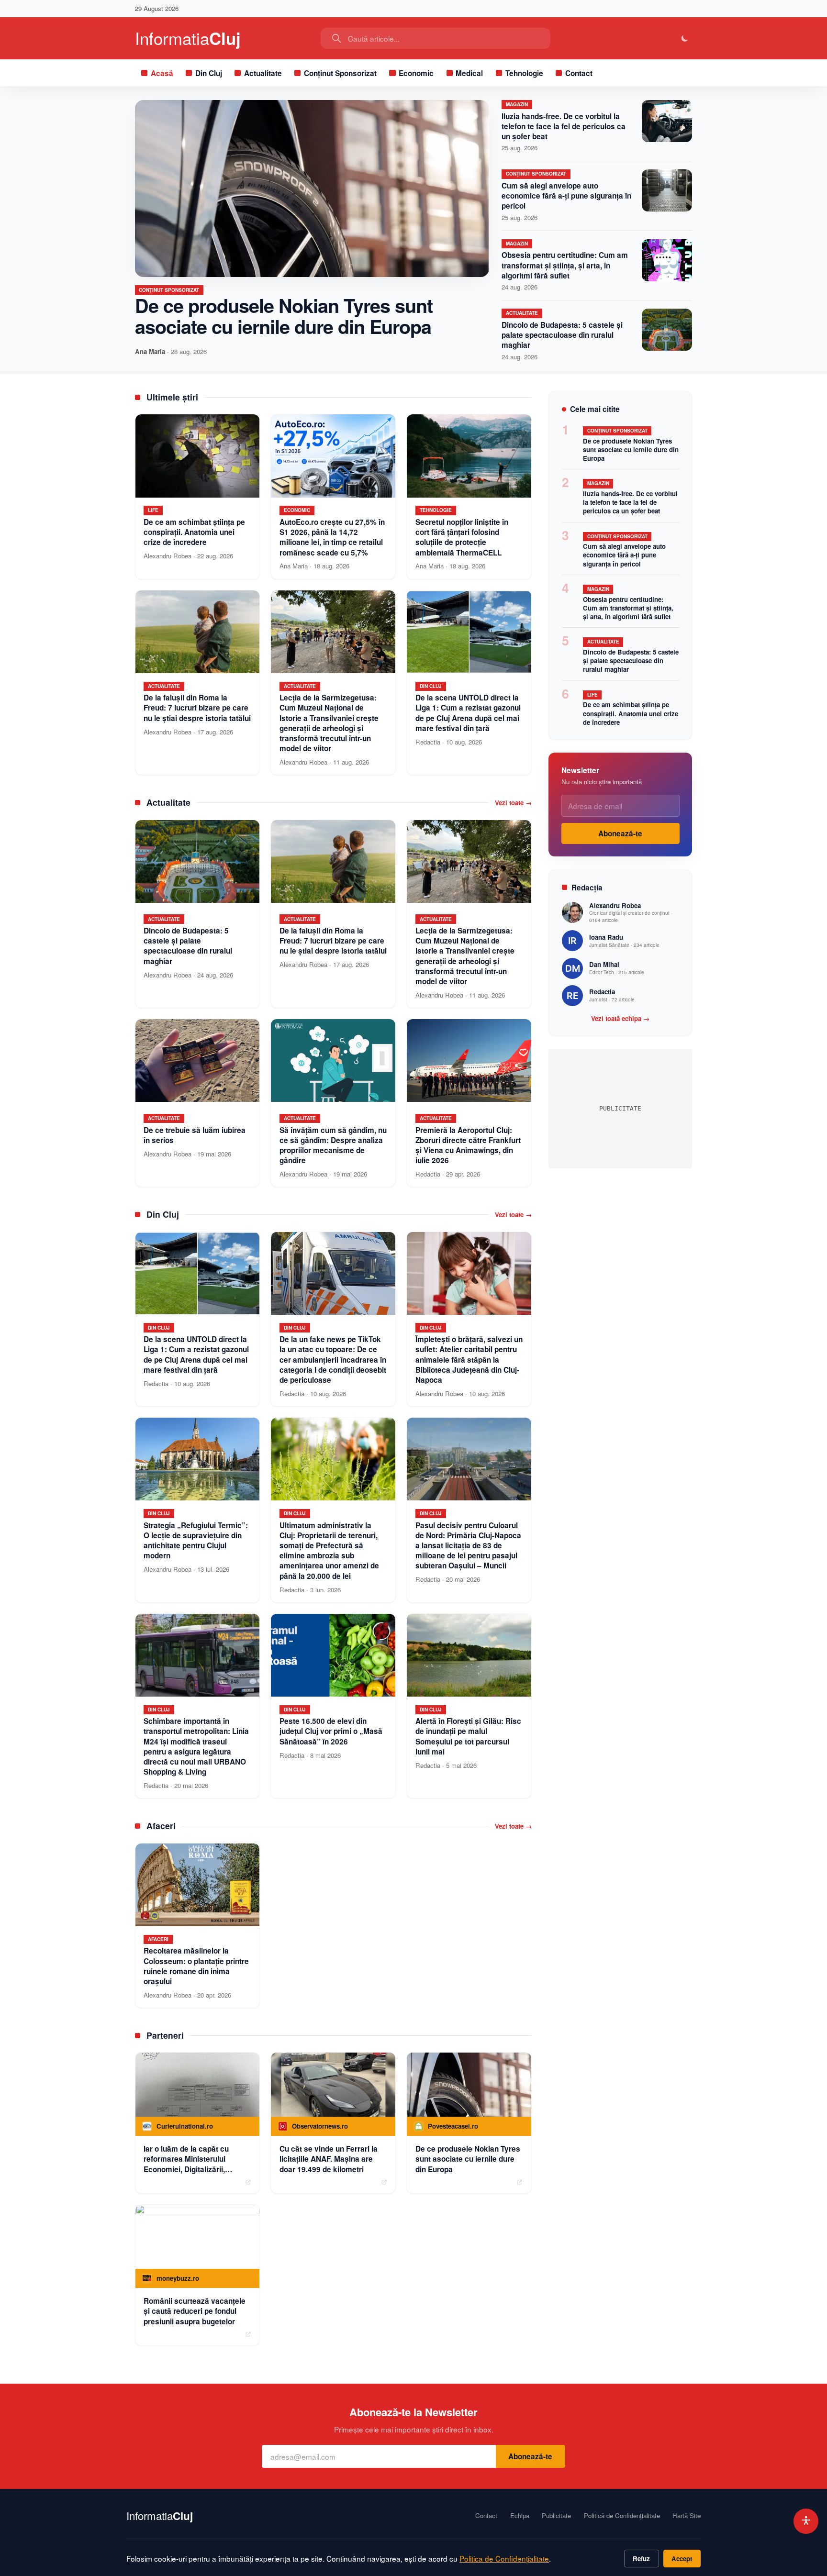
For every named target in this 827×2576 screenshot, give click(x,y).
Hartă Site (687, 2516)
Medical (469, 73)
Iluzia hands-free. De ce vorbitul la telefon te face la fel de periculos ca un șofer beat (564, 126)
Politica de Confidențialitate (504, 2558)
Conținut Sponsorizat (340, 73)
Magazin (517, 104)
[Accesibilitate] (806, 2521)
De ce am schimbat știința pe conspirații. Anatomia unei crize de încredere (631, 713)
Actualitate (263, 73)
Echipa (520, 2516)
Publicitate (556, 2516)
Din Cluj (209, 73)
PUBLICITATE (620, 1108)
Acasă (162, 73)
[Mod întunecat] (685, 39)
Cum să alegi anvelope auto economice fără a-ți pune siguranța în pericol (566, 196)
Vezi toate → (513, 803)
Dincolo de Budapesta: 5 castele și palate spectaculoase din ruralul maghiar (562, 335)
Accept (682, 2559)
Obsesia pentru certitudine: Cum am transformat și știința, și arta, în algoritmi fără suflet (565, 265)
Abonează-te (620, 833)
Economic (416, 73)
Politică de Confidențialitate (622, 2516)
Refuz (641, 2559)
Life (592, 695)
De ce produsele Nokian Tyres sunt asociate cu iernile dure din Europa (284, 316)
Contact (579, 73)
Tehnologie (524, 73)
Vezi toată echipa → (620, 1019)
